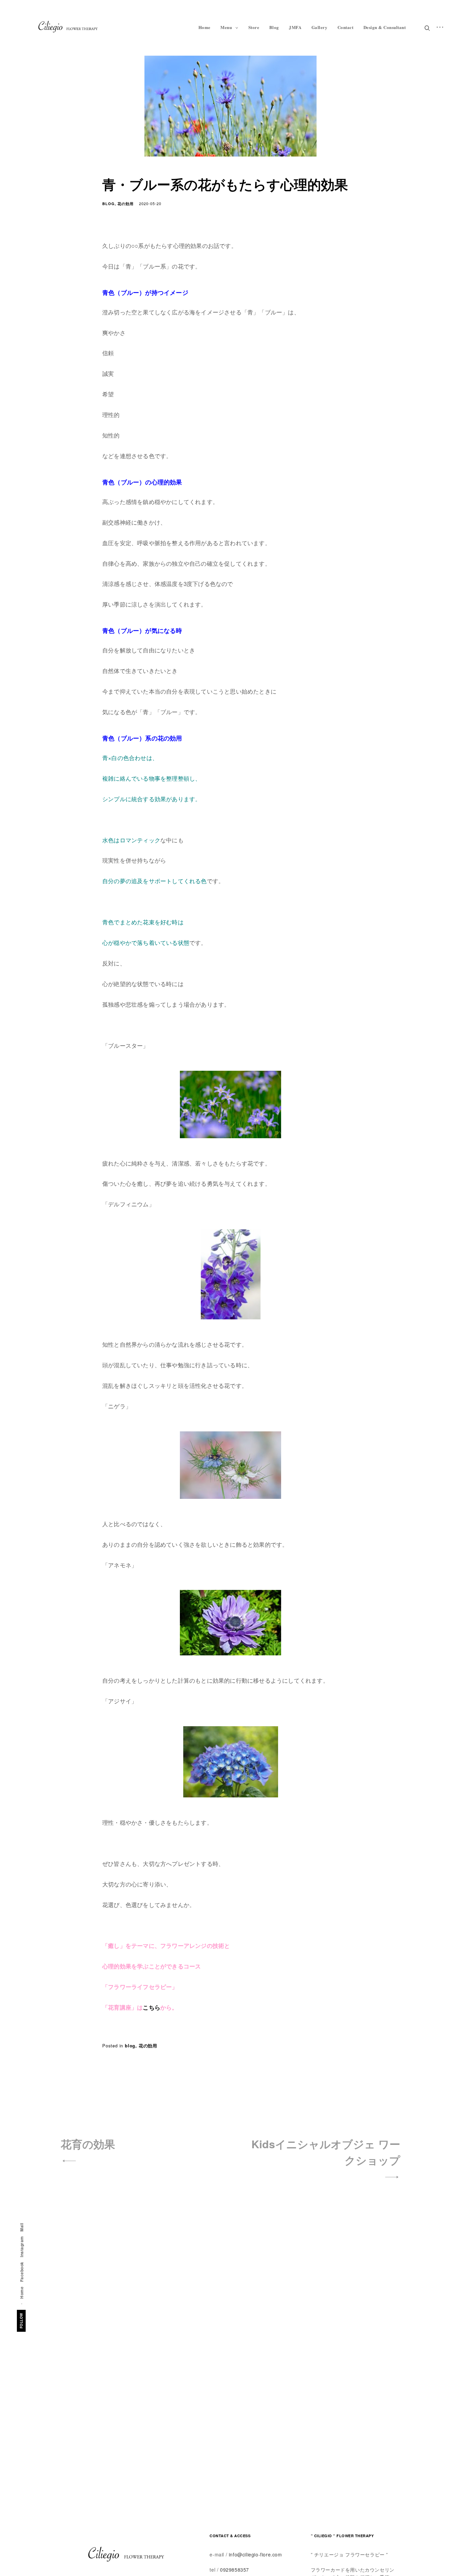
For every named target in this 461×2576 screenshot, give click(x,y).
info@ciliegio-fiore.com (255, 2554)
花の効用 (126, 204)
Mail (22, 2227)
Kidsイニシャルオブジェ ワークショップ (326, 2152)
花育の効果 (88, 2144)
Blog (274, 27)
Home (205, 27)
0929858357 (235, 2570)
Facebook (22, 2272)
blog (109, 204)
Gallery (320, 27)
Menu (226, 27)
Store (254, 27)
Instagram (22, 2247)
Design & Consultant (385, 27)
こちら (152, 2007)
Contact (346, 27)
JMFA (295, 27)
